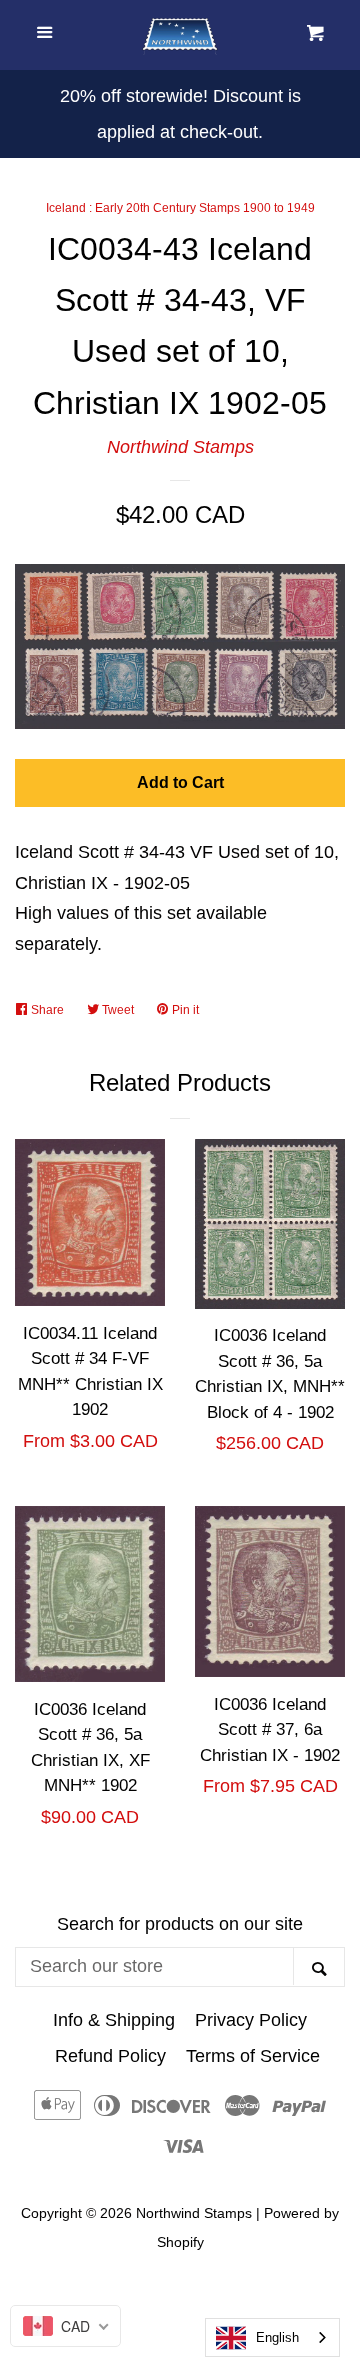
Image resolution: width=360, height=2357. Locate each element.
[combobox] (272, 2337)
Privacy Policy (251, 2020)
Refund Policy (110, 2056)
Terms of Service (253, 2056)
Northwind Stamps (180, 447)
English (277, 2337)
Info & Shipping (114, 2020)
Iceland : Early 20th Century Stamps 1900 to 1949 (180, 208)
